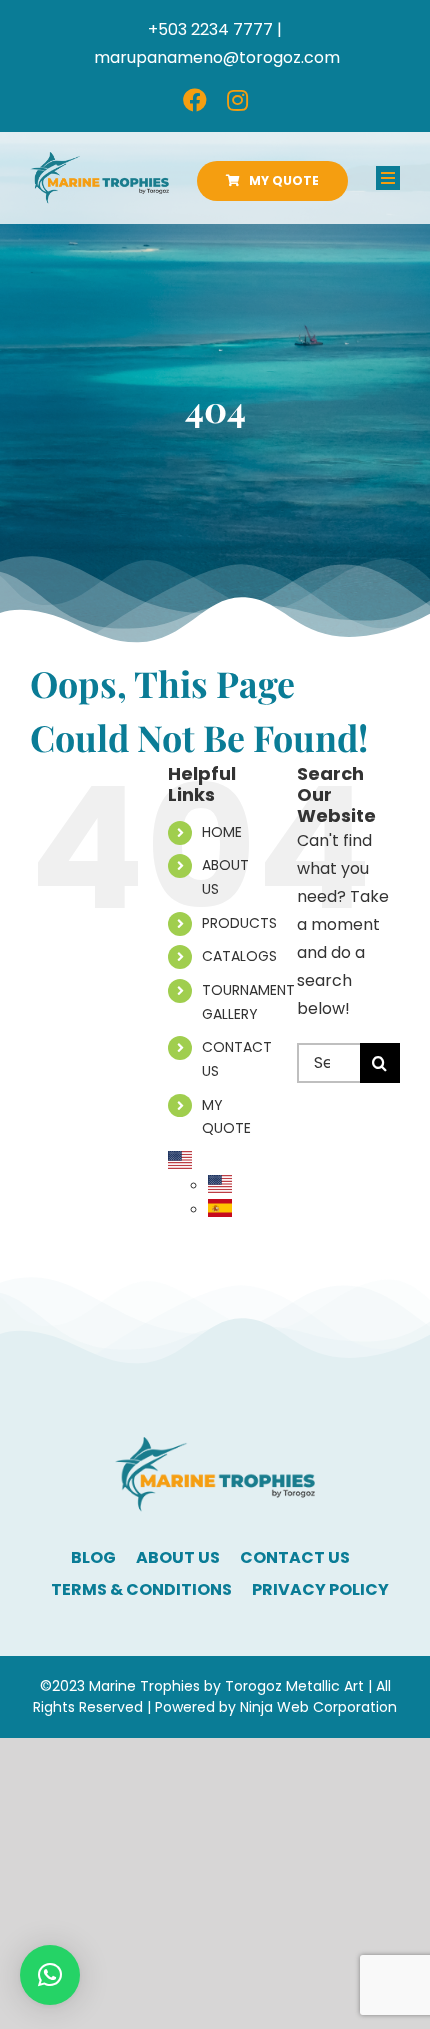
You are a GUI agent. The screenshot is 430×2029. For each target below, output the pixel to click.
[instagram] (237, 100)
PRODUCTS (239, 923)
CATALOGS (239, 956)
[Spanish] (220, 1210)
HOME (222, 832)
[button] (50, 1975)
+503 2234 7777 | (215, 29)
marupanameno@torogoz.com (217, 57)
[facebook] (195, 100)
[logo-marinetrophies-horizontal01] (99, 159)
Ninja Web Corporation (318, 1707)
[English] (180, 1162)
